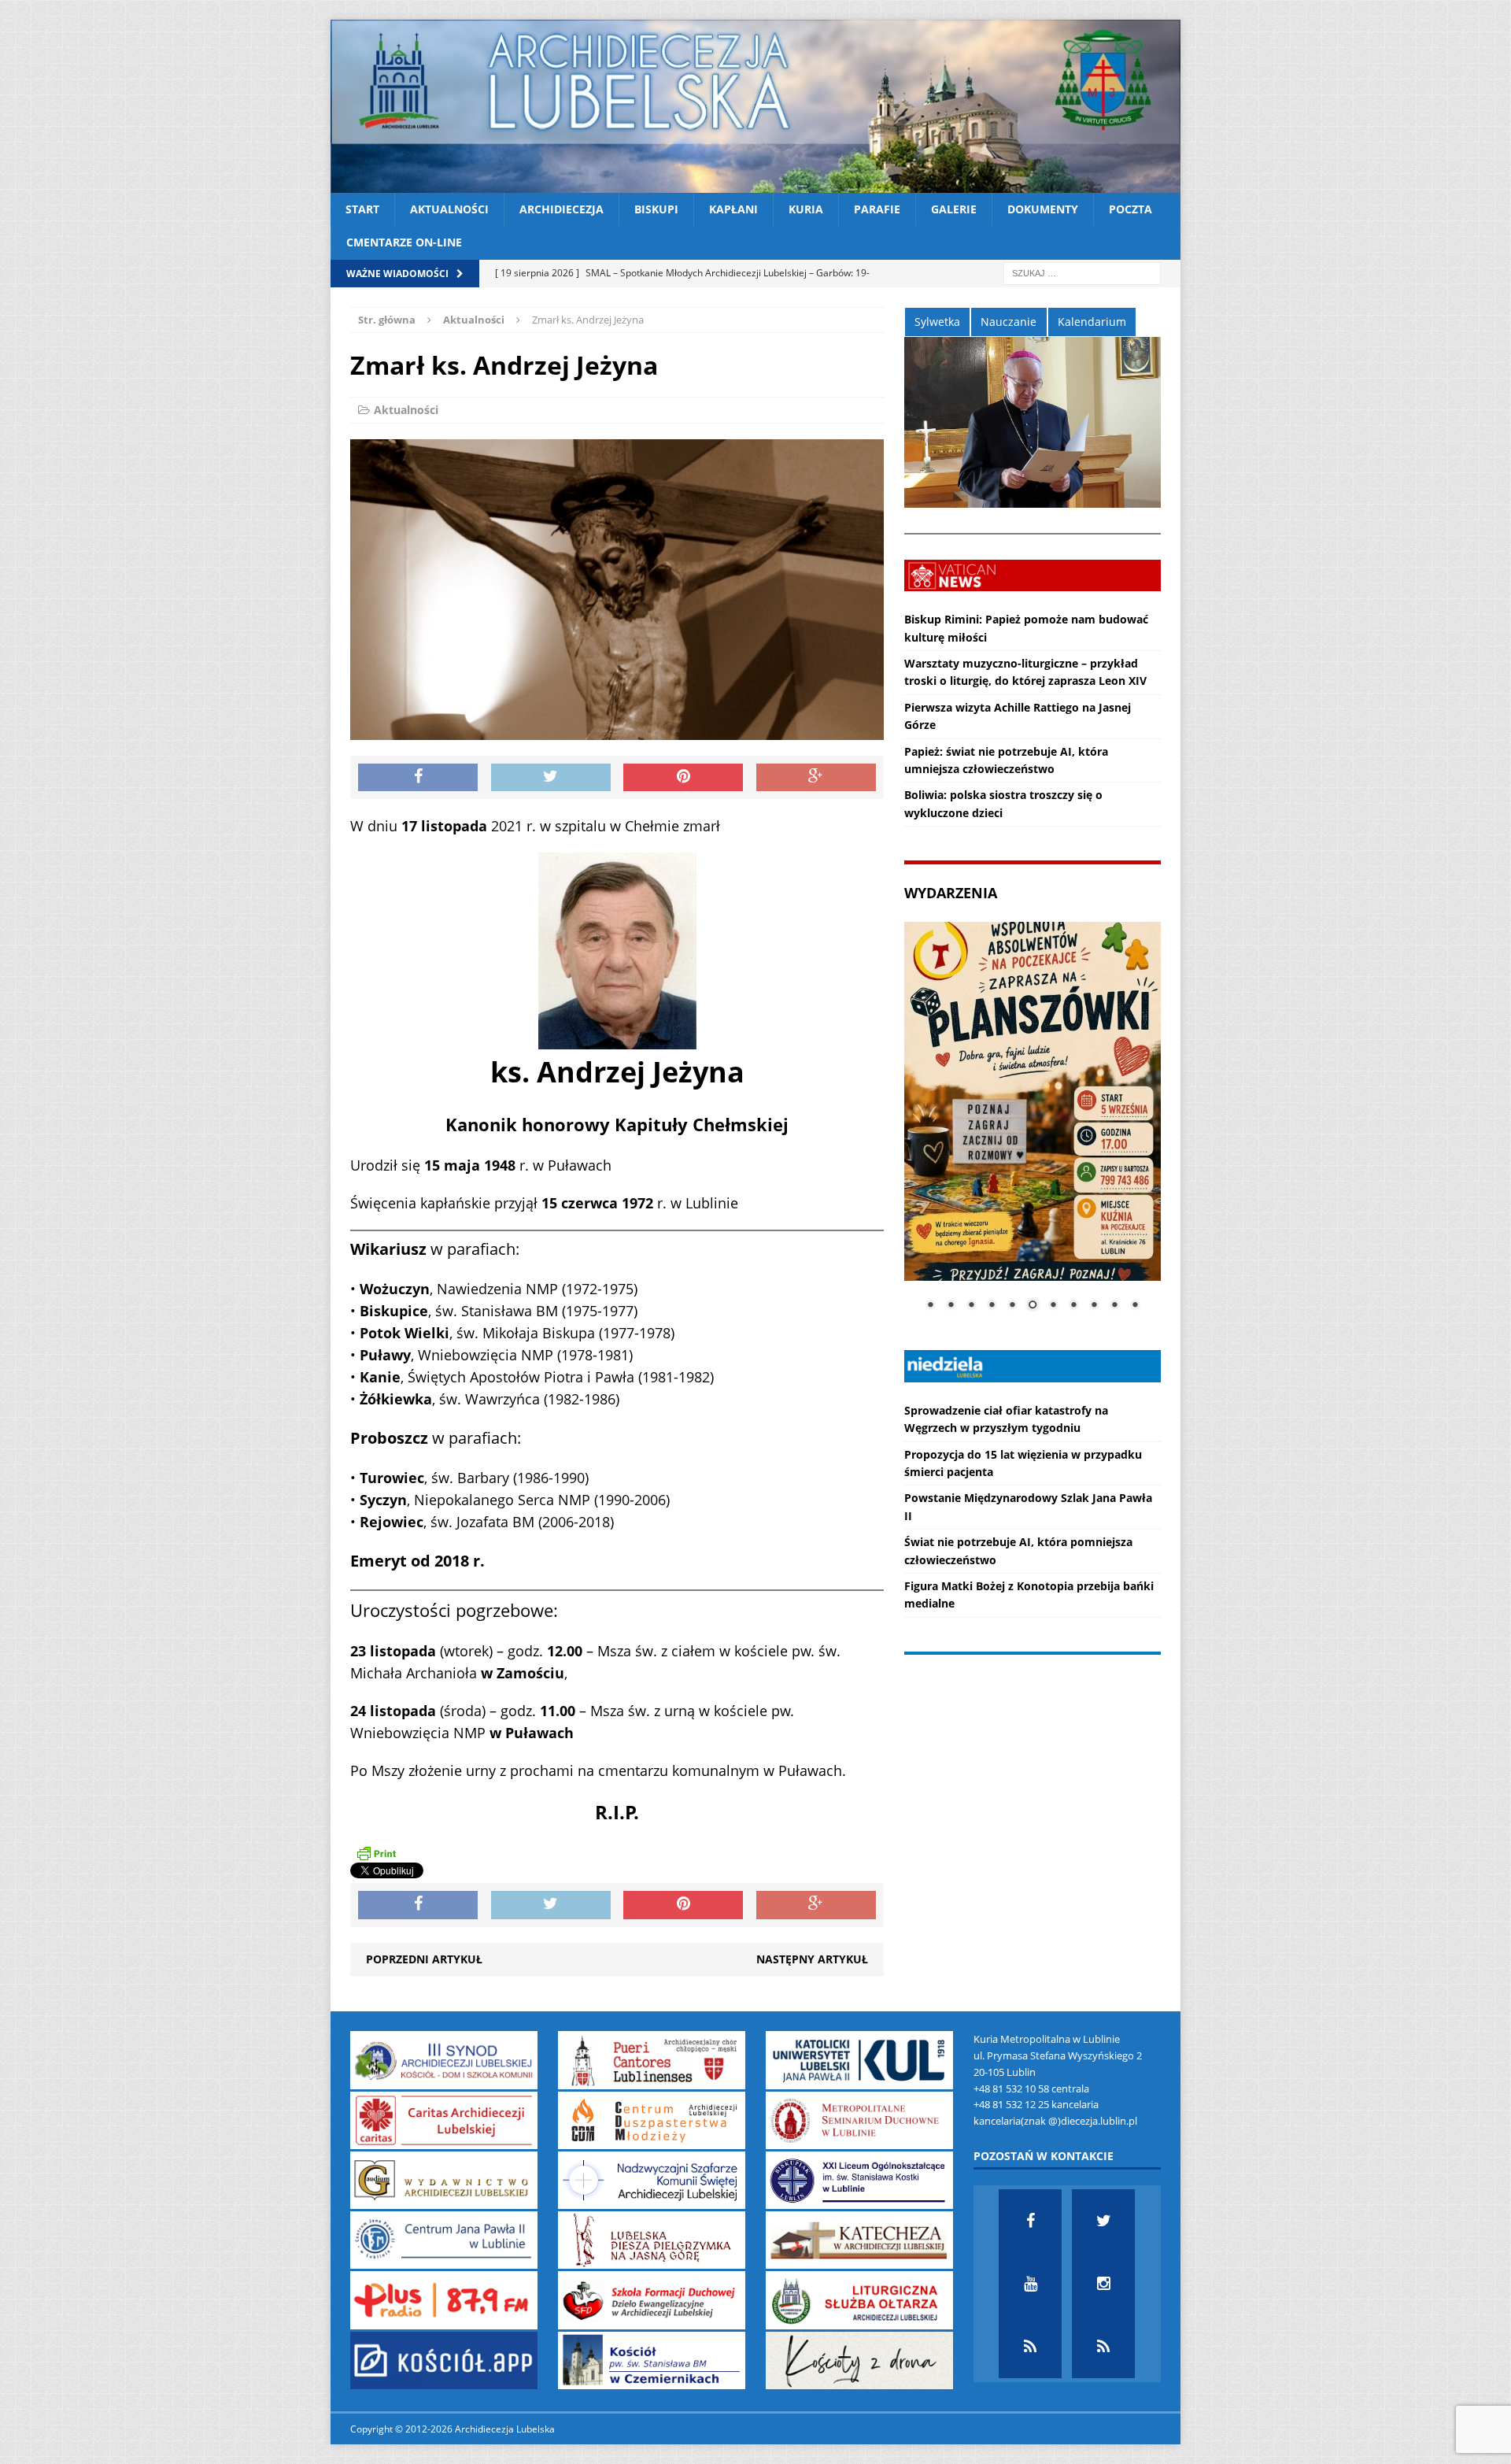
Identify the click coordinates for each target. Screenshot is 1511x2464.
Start (362, 209)
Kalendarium (1092, 322)
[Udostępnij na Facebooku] (418, 778)
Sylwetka (937, 322)
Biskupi (656, 209)
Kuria (806, 209)
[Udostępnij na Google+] (816, 778)
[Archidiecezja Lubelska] (755, 106)
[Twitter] (1103, 2221)
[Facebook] (1030, 2221)
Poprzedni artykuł (424, 1959)
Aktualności (449, 209)
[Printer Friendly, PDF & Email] (376, 1853)
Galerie (954, 209)
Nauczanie (1009, 322)
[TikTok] (1030, 2347)
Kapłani (733, 209)
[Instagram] (1103, 2284)
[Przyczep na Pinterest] (683, 778)
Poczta (1130, 209)
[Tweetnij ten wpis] (551, 778)
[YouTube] (1030, 2284)
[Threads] (1103, 2347)
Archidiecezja (562, 209)
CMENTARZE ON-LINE (404, 242)
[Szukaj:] (1082, 272)
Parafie (877, 209)
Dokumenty (1043, 209)
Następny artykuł (812, 1959)
